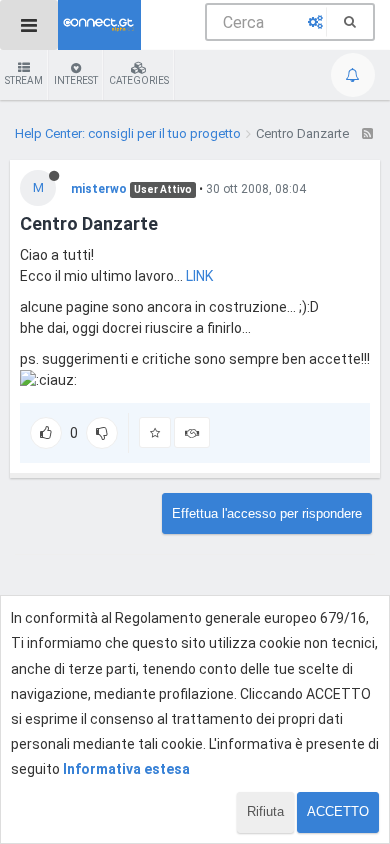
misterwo (99, 189)
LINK (199, 276)
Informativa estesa (126, 769)
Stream (24, 80)
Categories (139, 80)
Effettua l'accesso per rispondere (267, 513)
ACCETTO (338, 811)
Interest (76, 80)
